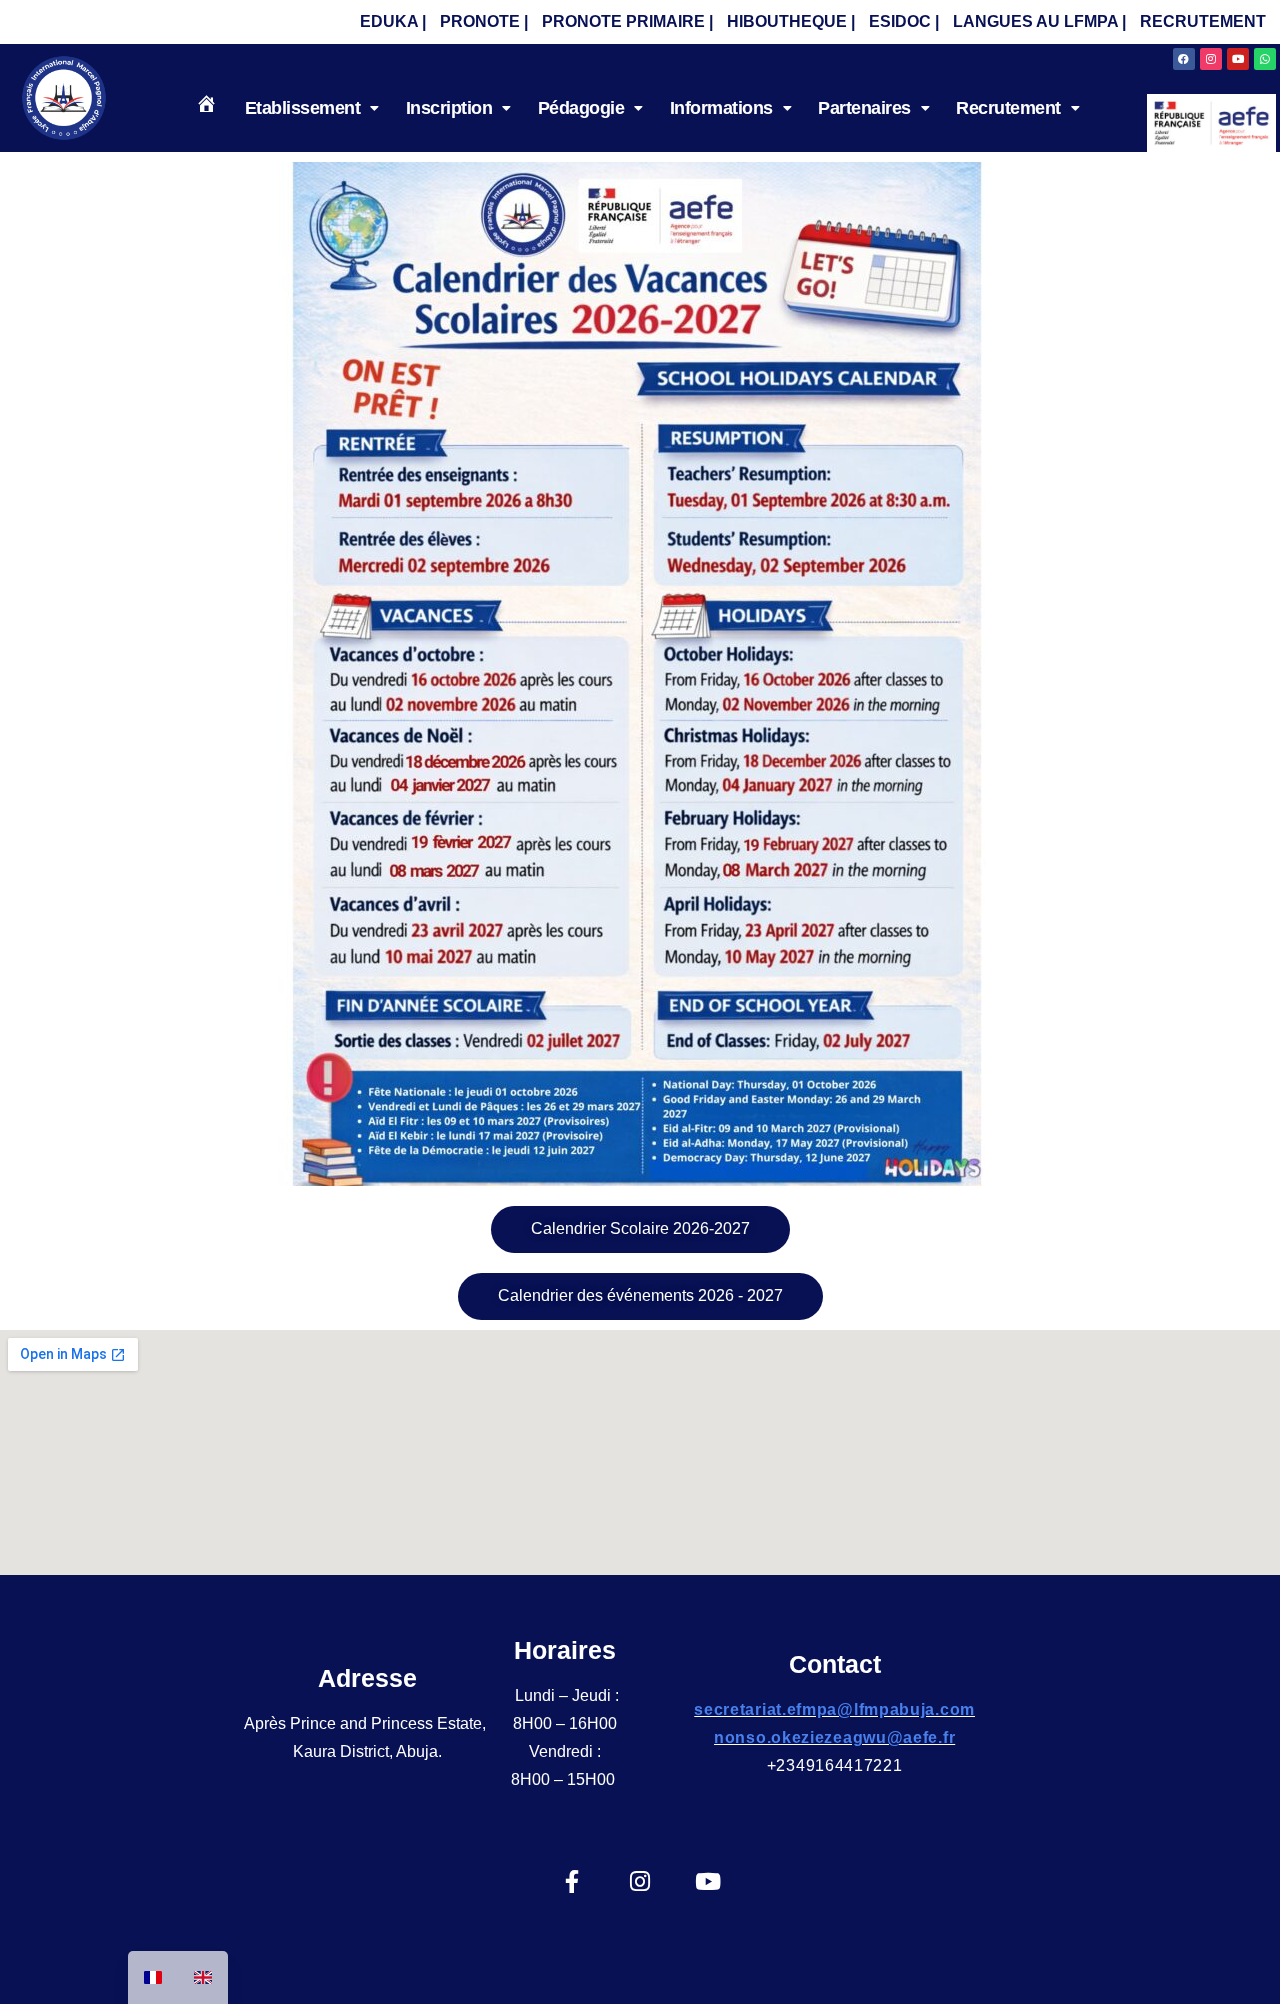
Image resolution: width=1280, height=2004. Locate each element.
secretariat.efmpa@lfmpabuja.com (834, 1709)
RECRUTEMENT (1203, 21)
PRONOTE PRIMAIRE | (627, 21)
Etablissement (303, 108)
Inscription (449, 108)
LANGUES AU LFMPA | (1039, 21)
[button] (312, 108)
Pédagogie (581, 108)
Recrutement (1008, 108)
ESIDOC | (904, 21)
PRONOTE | (484, 21)
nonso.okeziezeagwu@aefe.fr (834, 1737)
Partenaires (864, 108)
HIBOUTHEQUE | (791, 21)
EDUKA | (393, 21)
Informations (721, 108)
